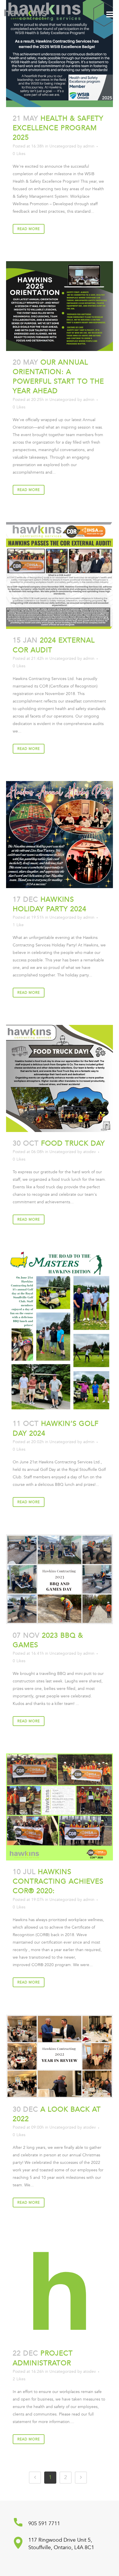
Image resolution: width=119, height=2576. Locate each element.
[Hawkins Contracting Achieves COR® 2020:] (60, 1807)
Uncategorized (63, 146)
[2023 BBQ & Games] (60, 1579)
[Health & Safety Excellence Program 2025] (60, 54)
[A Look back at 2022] (60, 2056)
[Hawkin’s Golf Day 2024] (60, 1332)
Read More (29, 229)
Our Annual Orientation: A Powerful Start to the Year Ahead (58, 377)
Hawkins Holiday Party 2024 (50, 904)
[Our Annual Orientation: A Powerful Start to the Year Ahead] (60, 306)
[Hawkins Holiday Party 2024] (60, 835)
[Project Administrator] (60, 2288)
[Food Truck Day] (60, 1078)
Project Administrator (43, 2358)
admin (89, 146)
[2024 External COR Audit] (60, 576)
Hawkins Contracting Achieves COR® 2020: (58, 1881)
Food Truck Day (73, 1143)
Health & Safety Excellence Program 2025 (58, 128)
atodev (90, 1152)
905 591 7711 (44, 2524)
